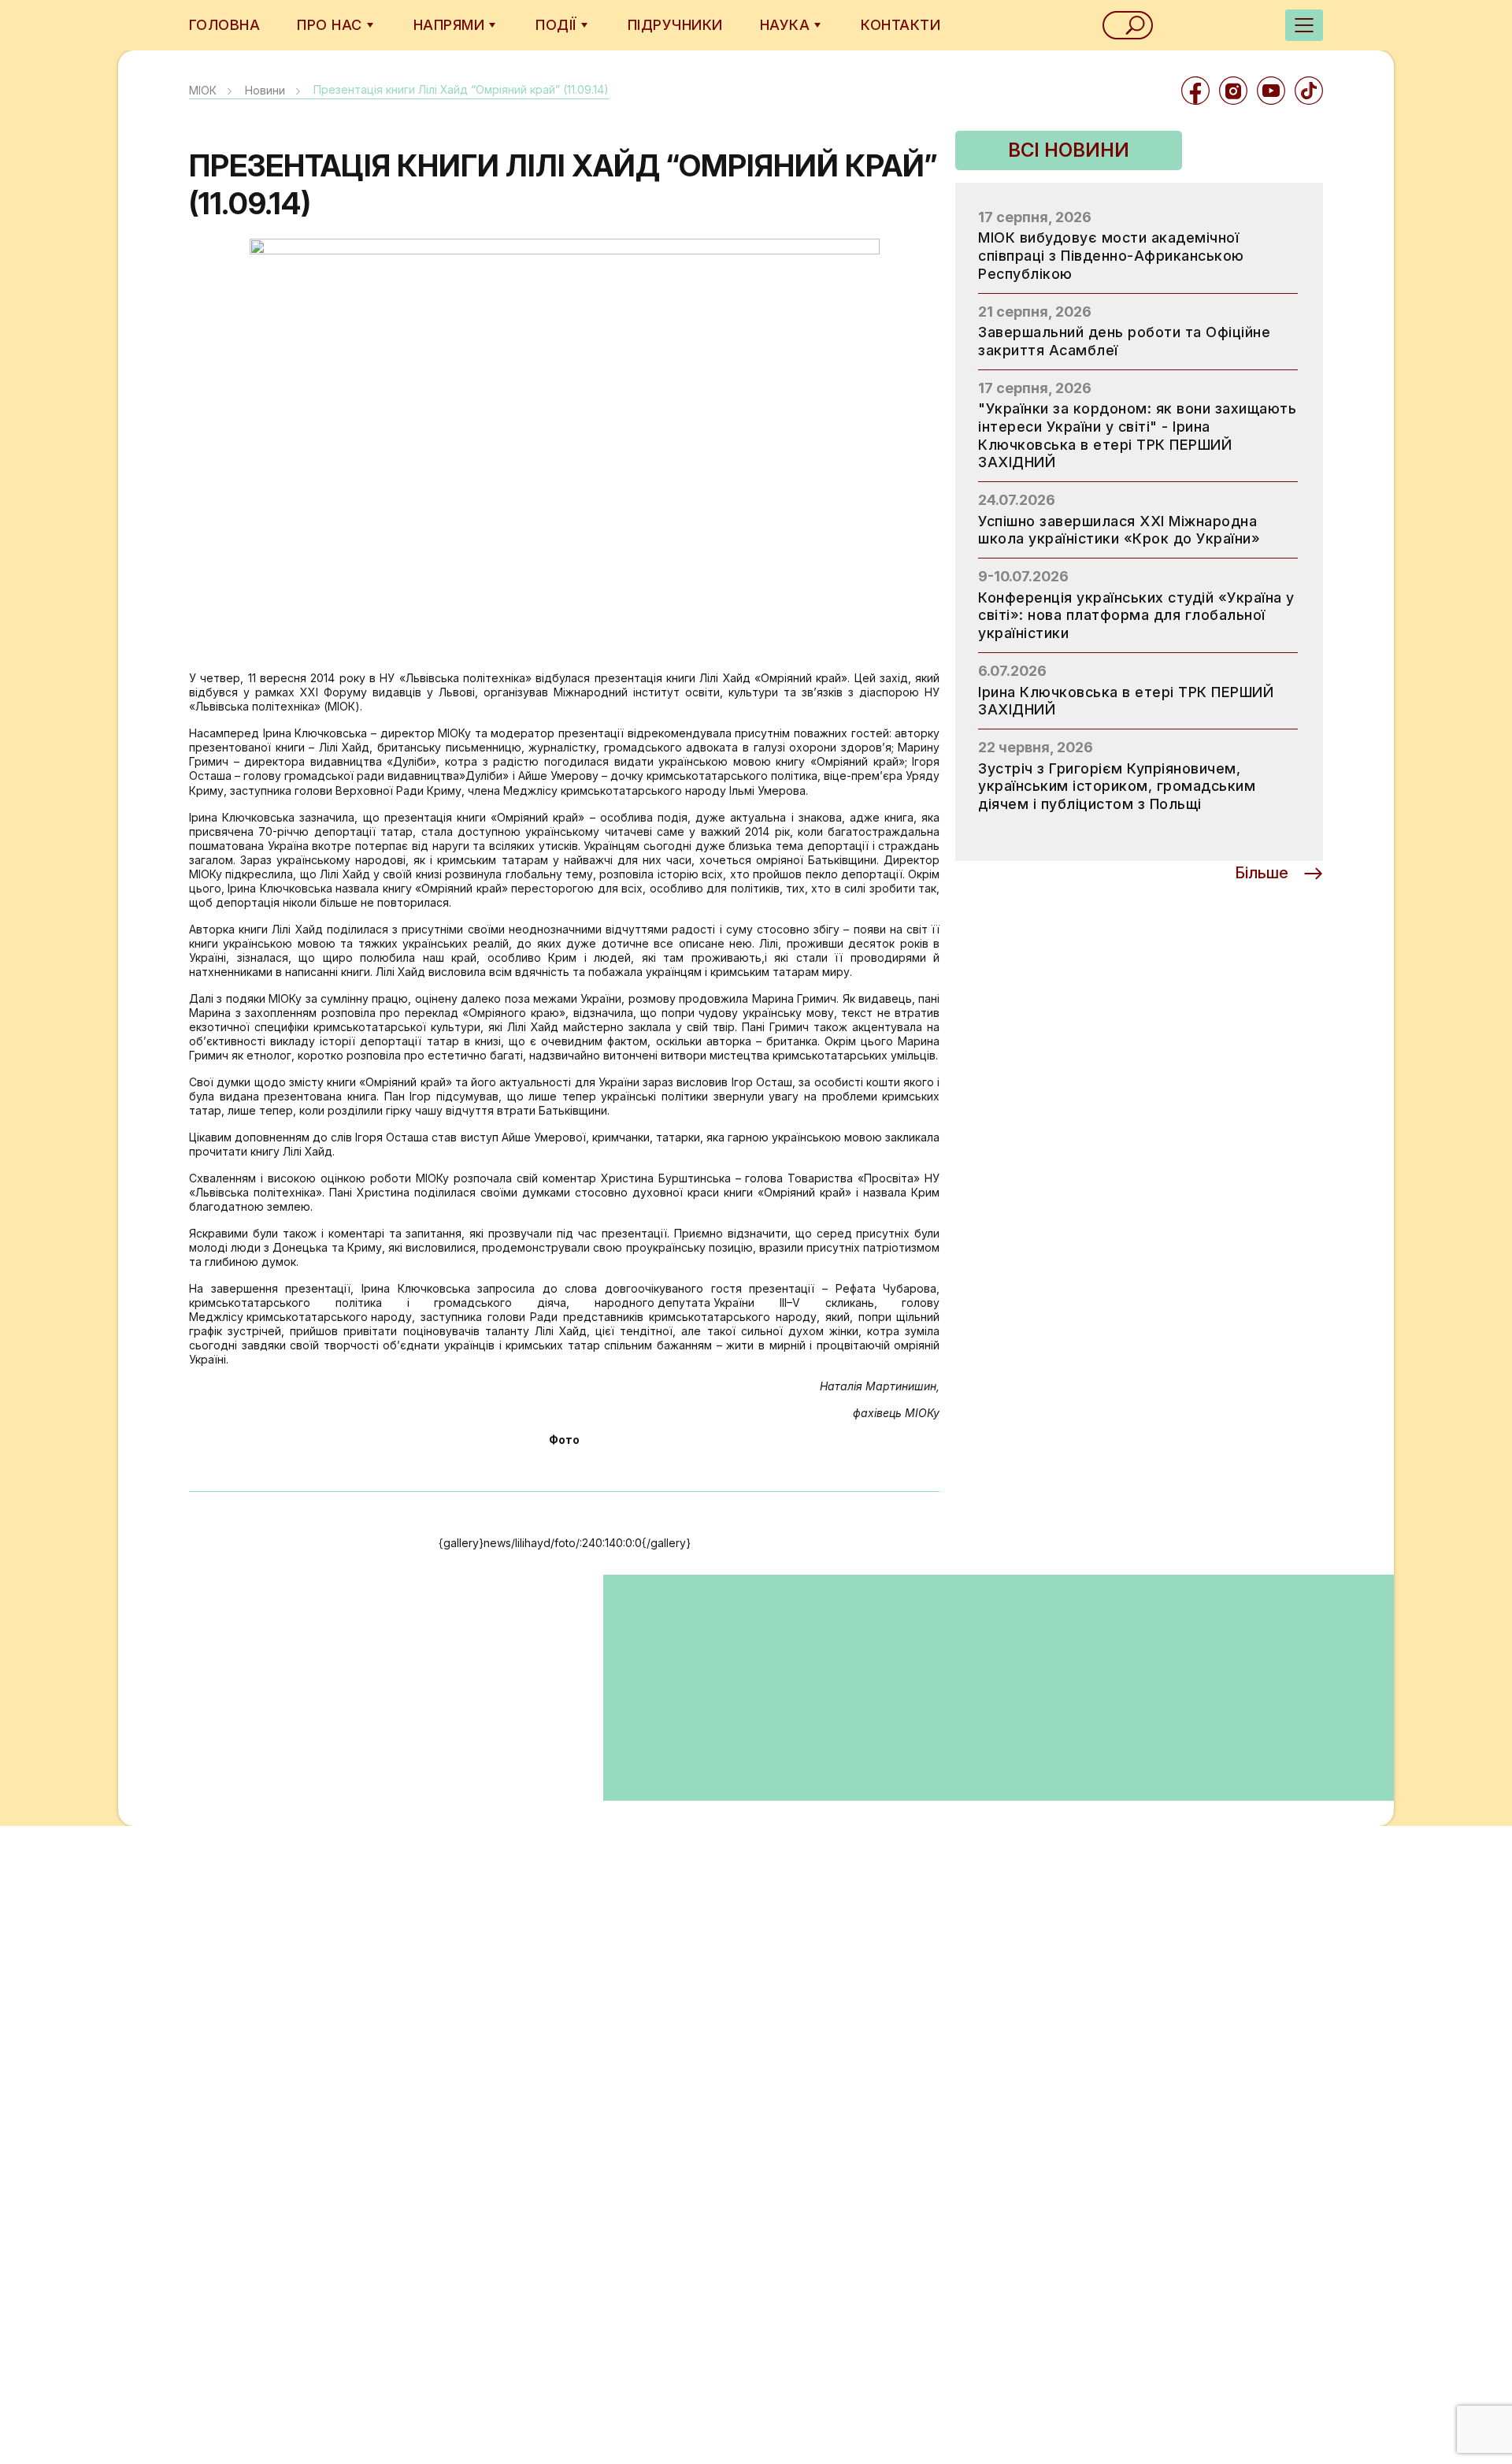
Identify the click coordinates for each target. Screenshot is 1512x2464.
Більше (1262, 873)
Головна (224, 25)
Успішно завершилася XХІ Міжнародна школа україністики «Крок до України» (1119, 530)
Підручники (675, 25)
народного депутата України (674, 1303)
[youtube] (1271, 91)
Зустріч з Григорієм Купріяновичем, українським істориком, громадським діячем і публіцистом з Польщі (1117, 786)
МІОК (203, 90)
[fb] (1195, 91)
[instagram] (1233, 91)
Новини (265, 90)
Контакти (901, 25)
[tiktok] (1309, 91)
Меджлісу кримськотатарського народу (300, 1317)
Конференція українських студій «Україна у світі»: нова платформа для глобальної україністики (1136, 615)
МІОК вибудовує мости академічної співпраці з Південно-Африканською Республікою (1111, 255)
